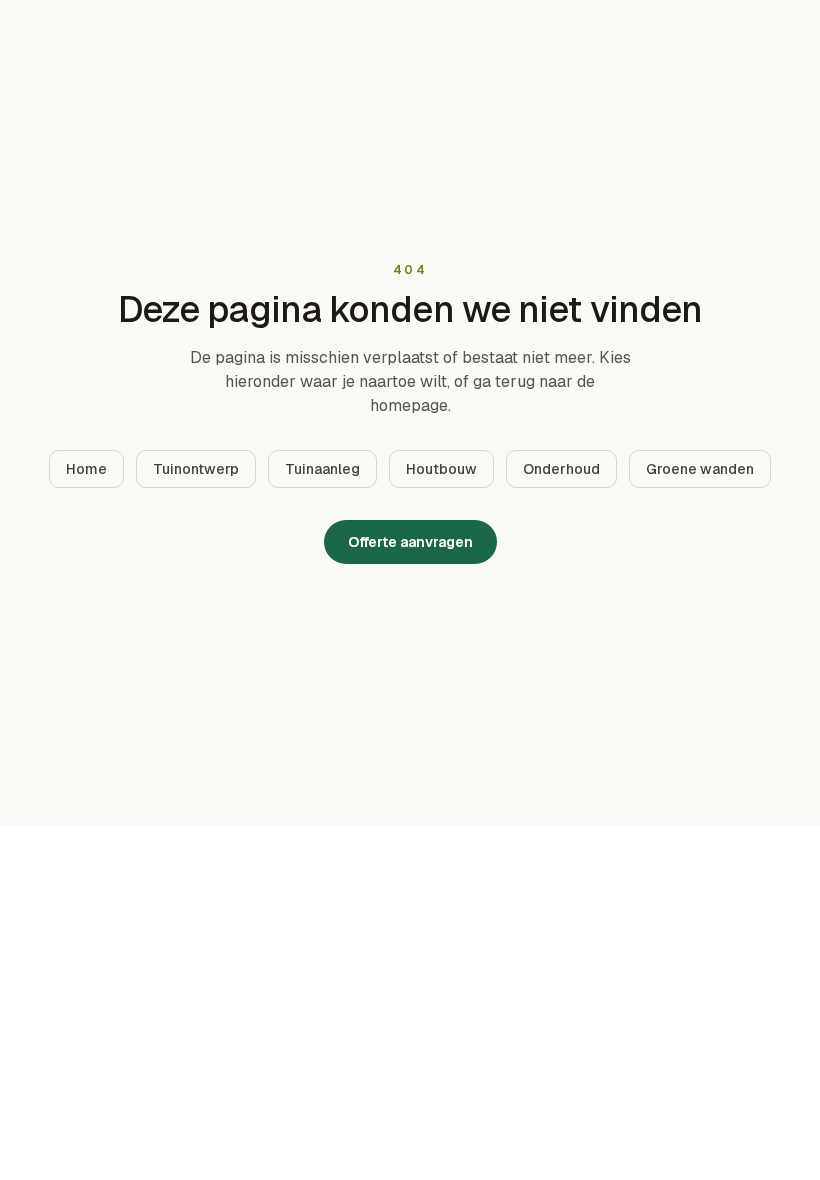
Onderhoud (561, 469)
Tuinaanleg (322, 469)
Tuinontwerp (196, 469)
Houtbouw (441, 469)
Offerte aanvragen (410, 542)
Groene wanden (700, 469)
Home (86, 469)
